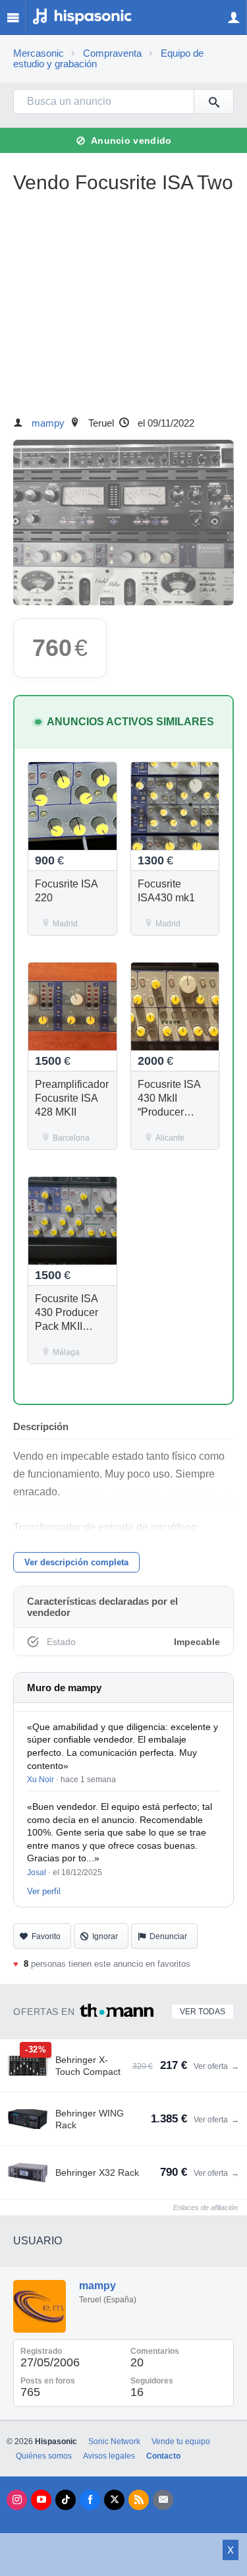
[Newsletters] (163, 2500)
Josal (37, 1872)
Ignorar (105, 1936)
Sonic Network (114, 2441)
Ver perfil (44, 1891)
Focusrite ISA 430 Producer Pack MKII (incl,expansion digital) (70, 1326)
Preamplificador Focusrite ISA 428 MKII (72, 1098)
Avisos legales (109, 2456)
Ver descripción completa (76, 1562)
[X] (114, 2500)
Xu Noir (41, 1780)
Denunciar (168, 1936)
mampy (48, 423)
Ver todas (203, 2012)
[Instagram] (17, 2500)
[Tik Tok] (66, 2500)
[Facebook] (90, 2500)
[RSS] (139, 2500)
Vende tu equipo (181, 2441)
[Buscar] (213, 102)
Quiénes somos (44, 2456)
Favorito (46, 1936)
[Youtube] (41, 2500)
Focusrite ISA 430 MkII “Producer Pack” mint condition (169, 1112)
